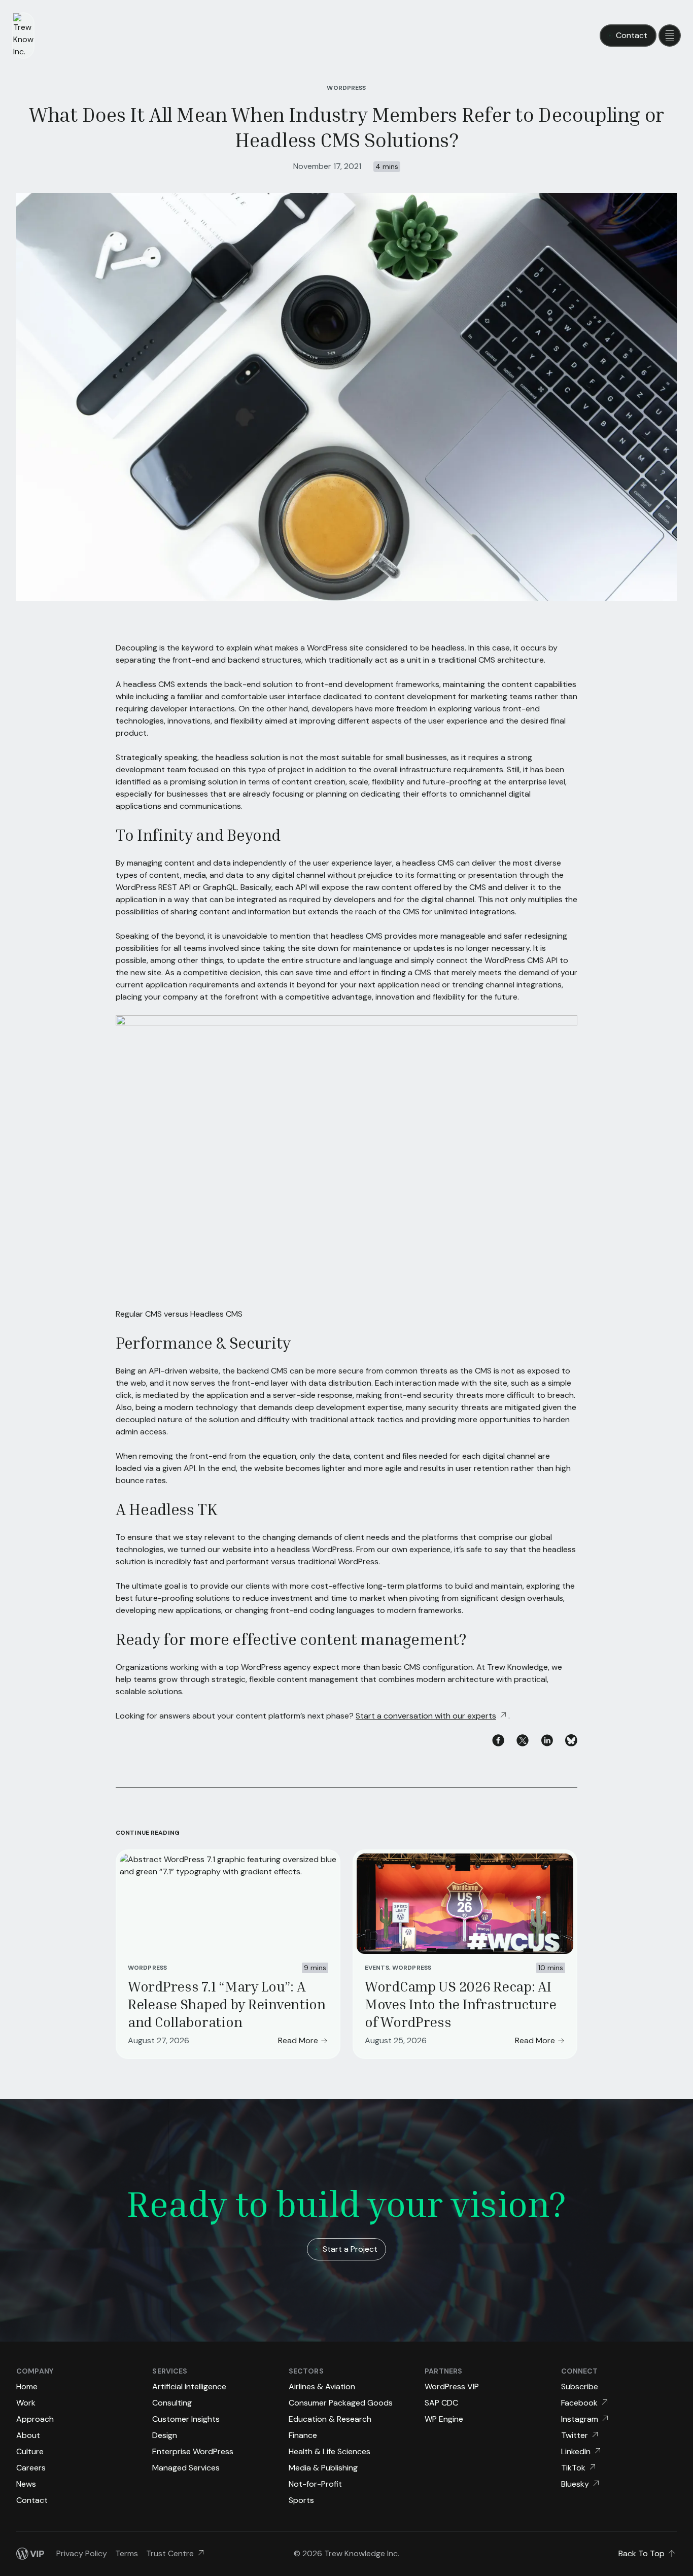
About (28, 2435)
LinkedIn (576, 2451)
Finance (303, 2435)
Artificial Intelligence (189, 2386)
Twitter (575, 2435)
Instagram (580, 2419)
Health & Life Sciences (330, 2451)
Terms (127, 2553)
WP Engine (444, 2419)
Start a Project (350, 2249)
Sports (301, 2500)
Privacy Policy (82, 2553)
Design (165, 2435)
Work (26, 2403)
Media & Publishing (323, 2468)
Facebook (579, 2403)
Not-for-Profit (315, 2484)
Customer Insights (186, 2419)
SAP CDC (441, 2403)
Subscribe (580, 2386)
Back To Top (642, 2553)
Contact (632, 35)
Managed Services (186, 2468)
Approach (35, 2419)
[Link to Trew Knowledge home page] (23, 36)
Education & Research (330, 2419)
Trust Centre (170, 2553)
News (26, 2484)
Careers (31, 2468)
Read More (298, 2040)
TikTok (573, 2468)
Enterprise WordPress (193, 2451)
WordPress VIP (452, 2386)
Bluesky (575, 2484)
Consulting (172, 2403)
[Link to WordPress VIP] (30, 2554)
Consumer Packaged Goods (341, 2403)
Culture (30, 2451)
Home (27, 2386)
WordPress (346, 88)
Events (377, 1968)
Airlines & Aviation (322, 2386)
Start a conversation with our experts (426, 1716)
